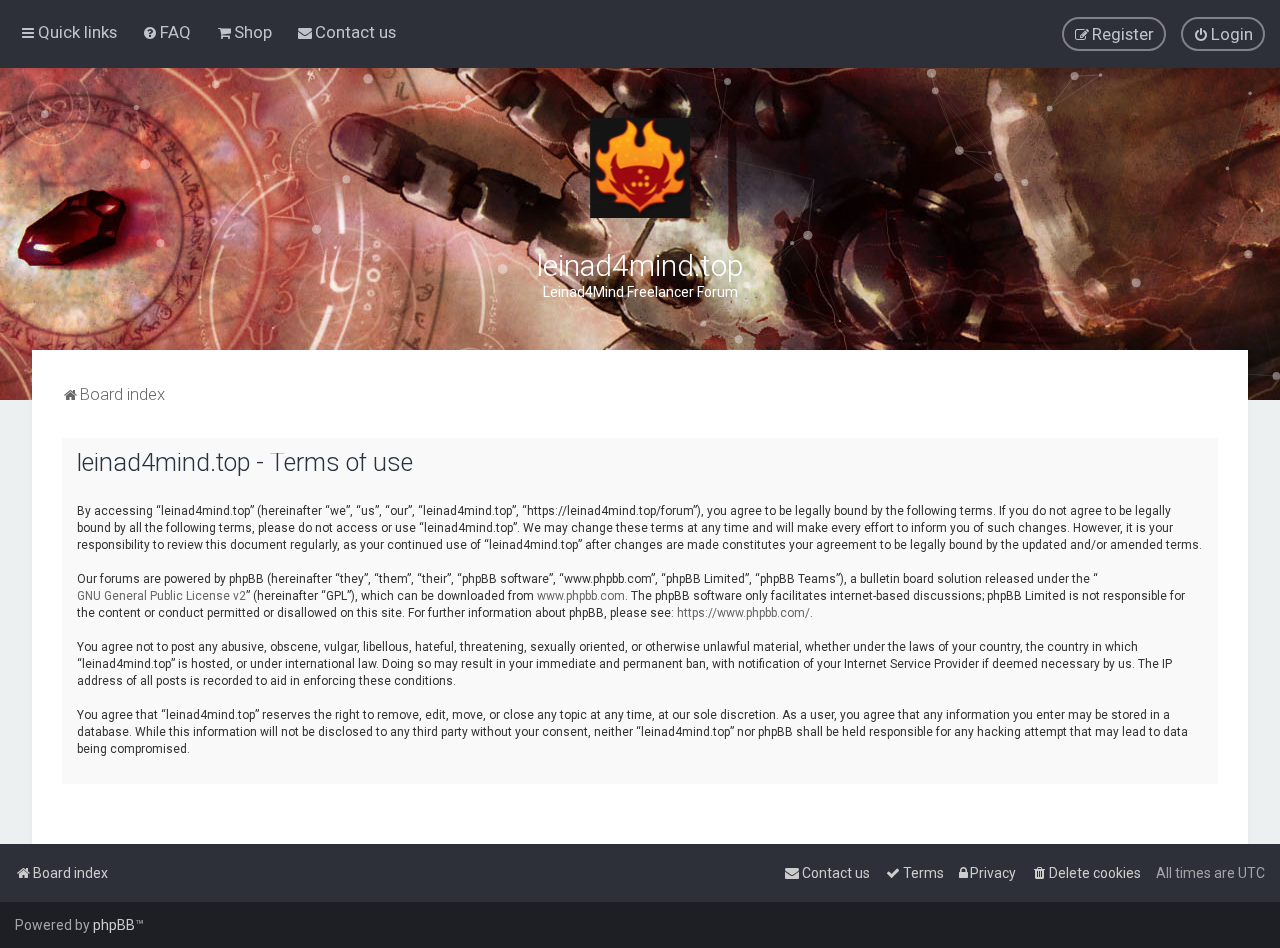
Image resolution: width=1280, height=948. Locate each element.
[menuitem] (166, 32)
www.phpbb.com (581, 596)
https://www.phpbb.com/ (743, 613)
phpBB (114, 925)
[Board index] (640, 168)
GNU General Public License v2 (161, 596)
